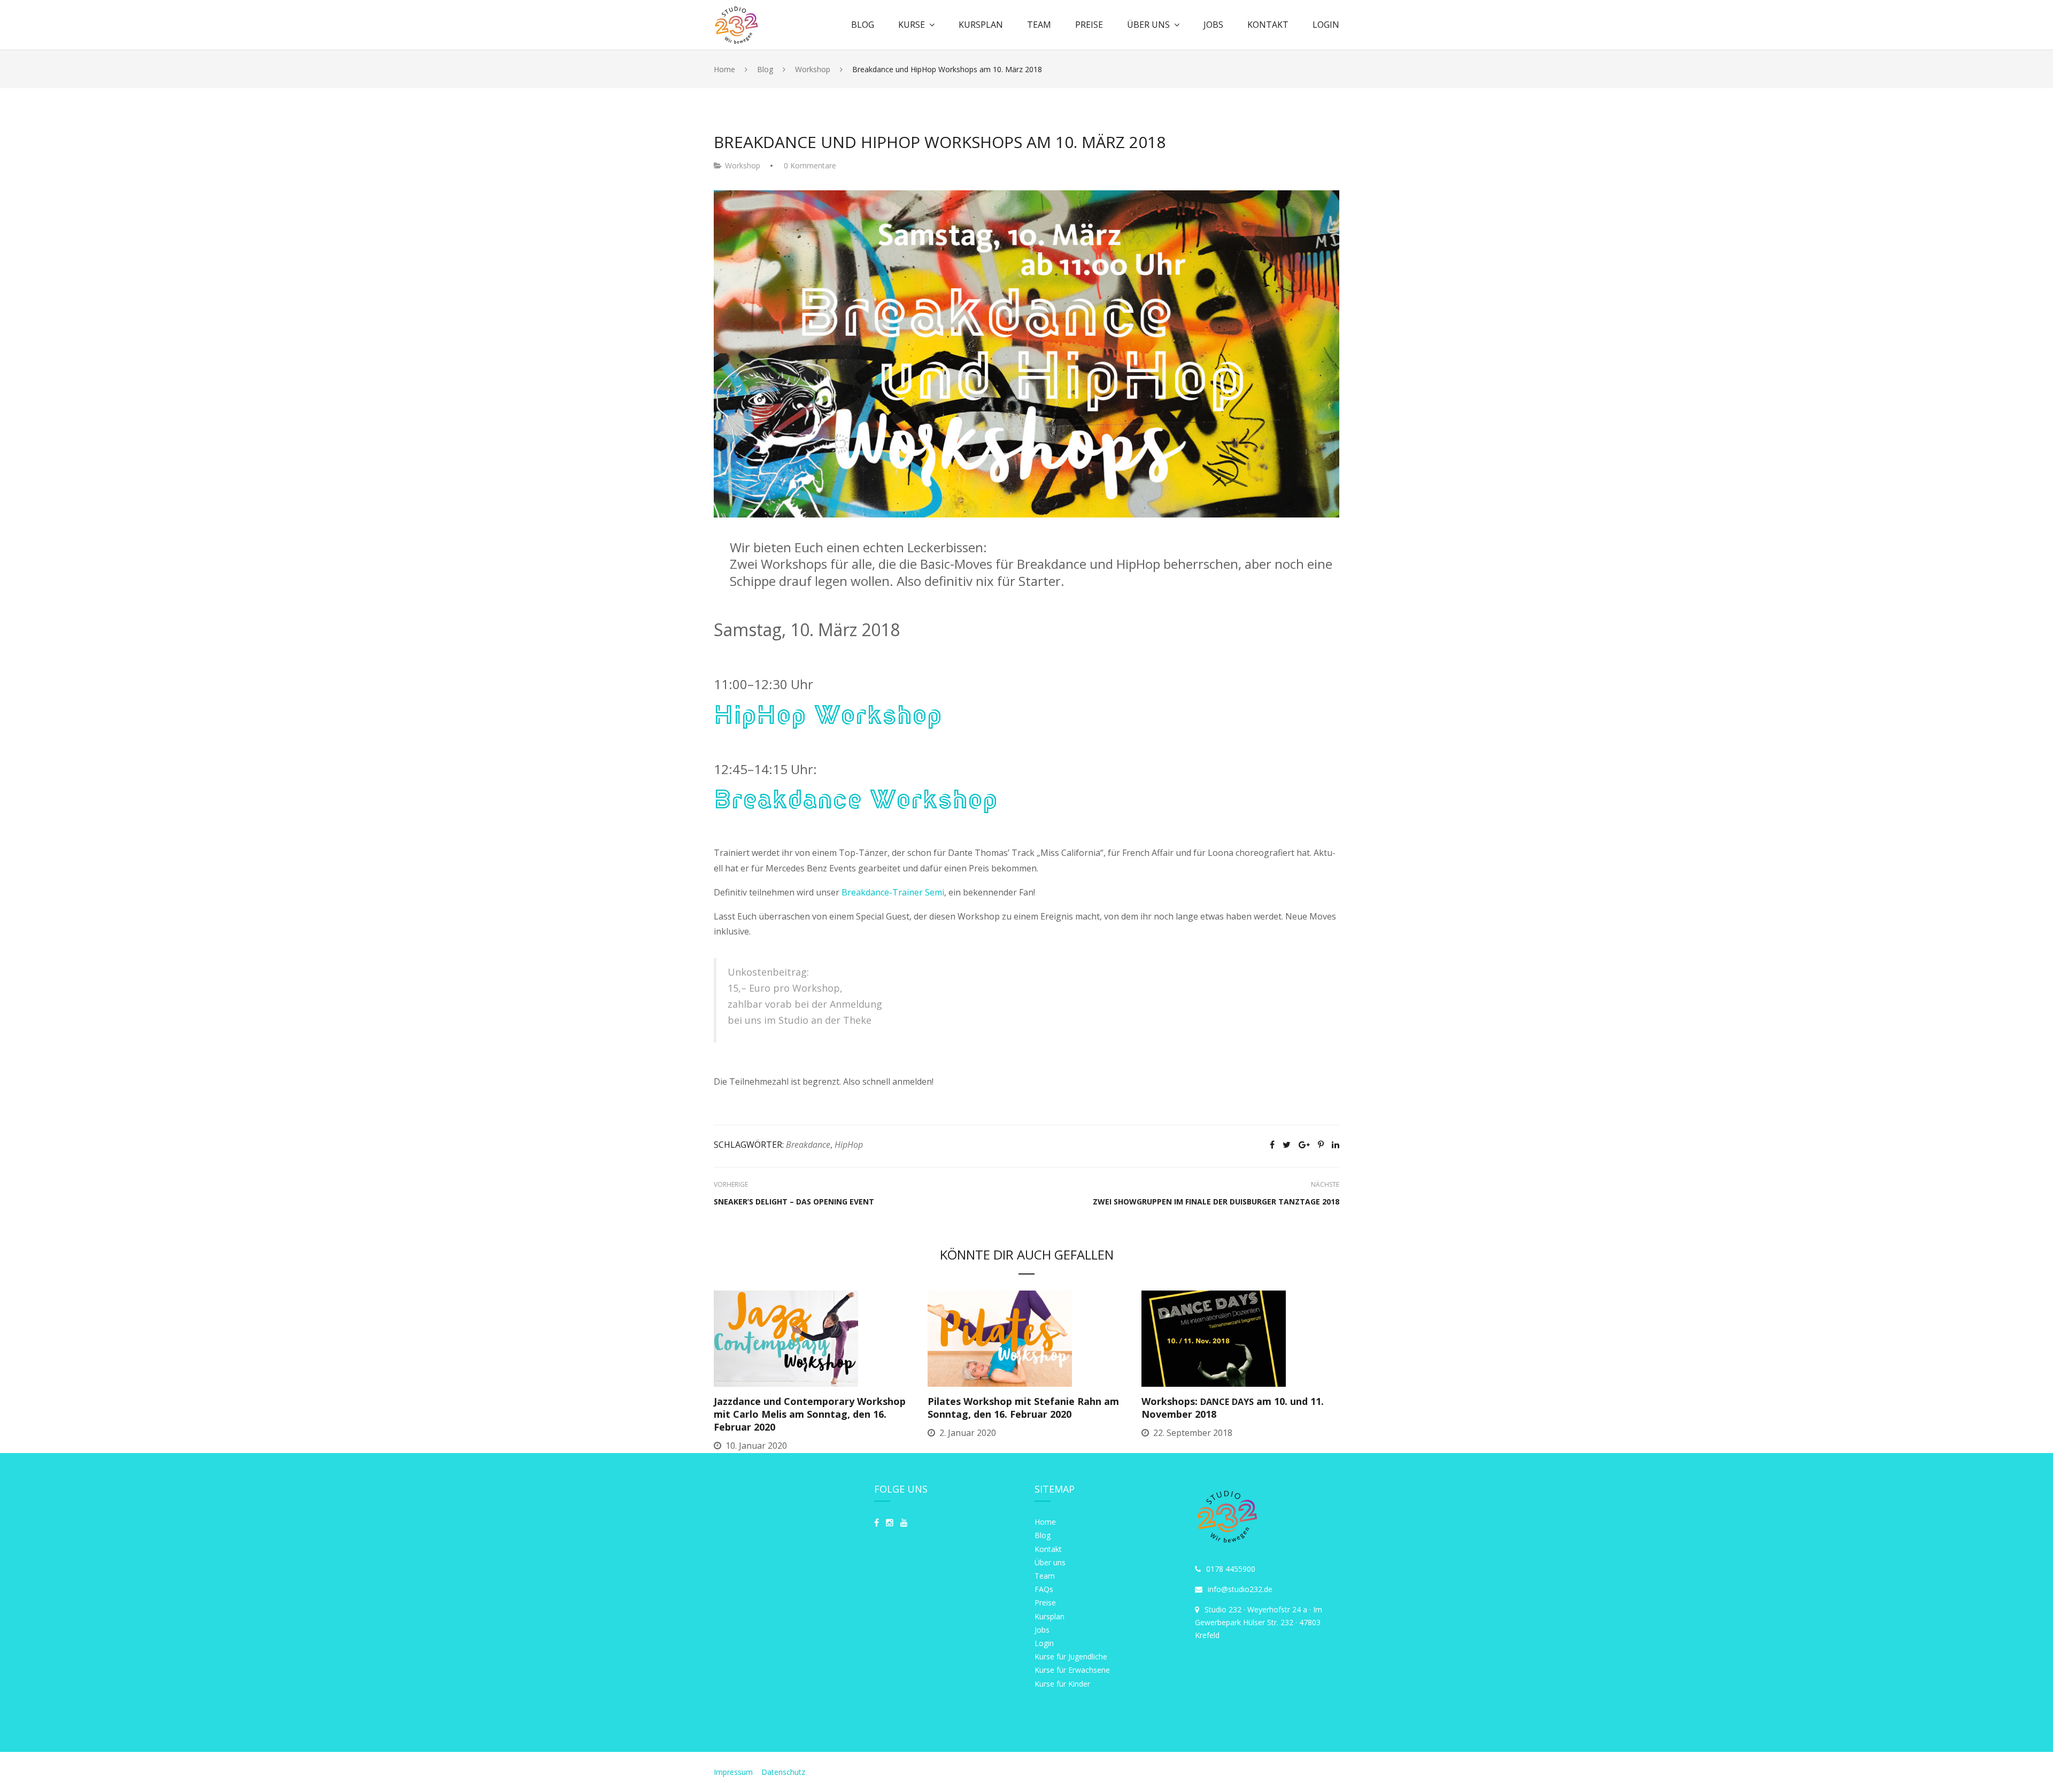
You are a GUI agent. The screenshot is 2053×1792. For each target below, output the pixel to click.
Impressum (734, 1772)
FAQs (1044, 1589)
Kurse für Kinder (1062, 1684)
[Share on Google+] (1304, 1145)
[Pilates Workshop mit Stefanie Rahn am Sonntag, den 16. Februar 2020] (1000, 1338)
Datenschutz (783, 1772)
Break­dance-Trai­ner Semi (893, 892)
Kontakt (1268, 25)
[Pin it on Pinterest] (1321, 1145)
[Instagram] (890, 1523)
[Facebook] (877, 1523)
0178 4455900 (1231, 1569)
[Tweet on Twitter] (1287, 1145)
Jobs (1213, 25)
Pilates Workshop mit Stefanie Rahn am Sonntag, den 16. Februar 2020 (1023, 1408)
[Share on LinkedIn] (1336, 1145)
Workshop (743, 165)
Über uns (1148, 25)
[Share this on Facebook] (1272, 1145)
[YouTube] (904, 1523)
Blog (863, 25)
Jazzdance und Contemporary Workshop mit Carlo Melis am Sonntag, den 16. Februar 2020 (810, 1414)
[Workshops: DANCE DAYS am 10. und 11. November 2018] (1214, 1338)
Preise (1089, 25)
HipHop (849, 1145)
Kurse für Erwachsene (1072, 1670)
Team (1039, 25)
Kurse (912, 25)
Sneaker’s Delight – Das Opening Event (794, 1202)
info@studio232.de (1240, 1589)
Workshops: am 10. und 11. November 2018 (1233, 1408)
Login (1326, 25)
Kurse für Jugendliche (1071, 1656)
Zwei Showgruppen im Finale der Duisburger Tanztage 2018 (1216, 1202)
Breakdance (808, 1145)
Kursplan (981, 25)
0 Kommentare (810, 165)
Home (1045, 1522)
